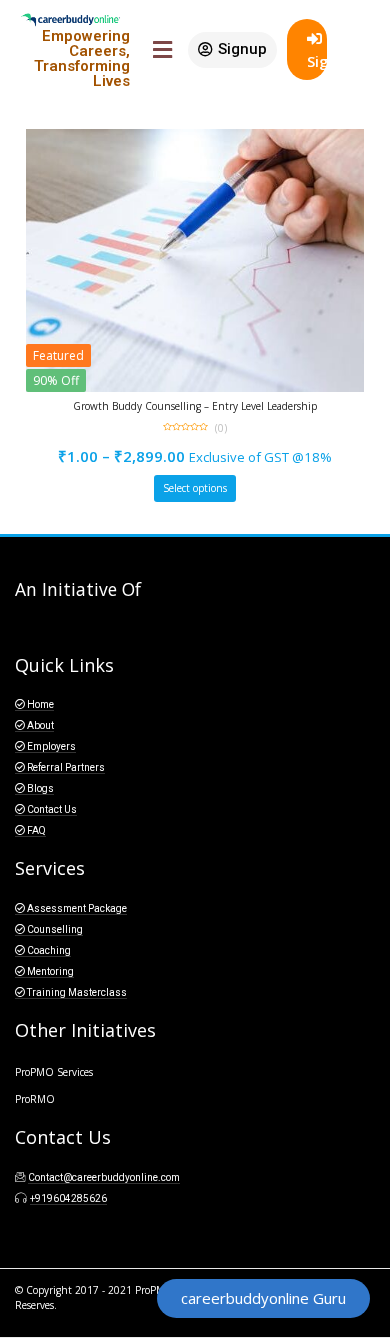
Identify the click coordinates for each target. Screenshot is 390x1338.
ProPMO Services (54, 1072)
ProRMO (35, 1099)
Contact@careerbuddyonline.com (104, 1177)
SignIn (317, 61)
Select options (195, 488)
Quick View (204, 408)
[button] (232, 50)
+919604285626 (68, 1198)
